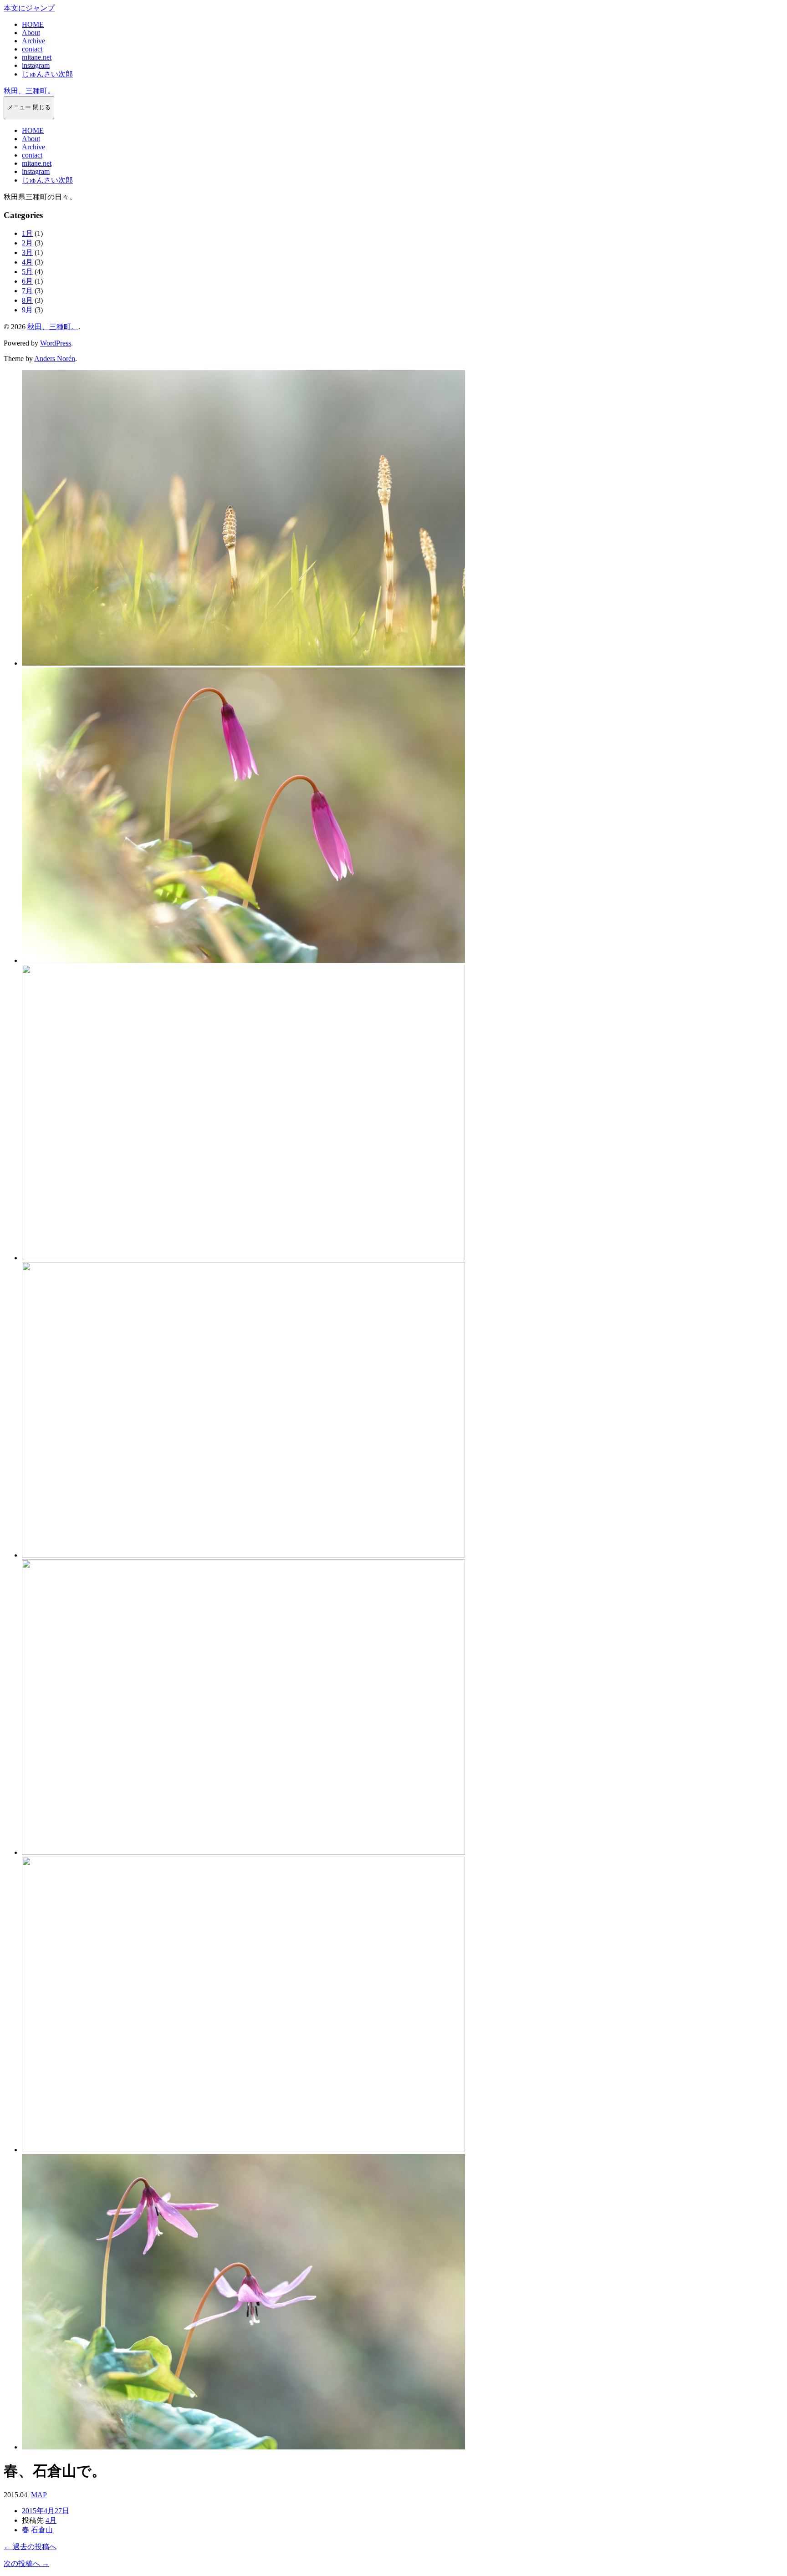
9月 (27, 310)
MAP (39, 2495)
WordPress (56, 343)
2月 (27, 243)
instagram (36, 65)
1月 (27, 233)
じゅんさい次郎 (47, 74)
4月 (27, 262)
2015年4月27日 (46, 2511)
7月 (27, 291)
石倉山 (42, 2530)
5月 (27, 272)
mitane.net (37, 57)
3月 (27, 252)
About (31, 33)
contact (32, 49)
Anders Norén (55, 359)
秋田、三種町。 (29, 91)
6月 (27, 281)
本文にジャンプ (29, 8)
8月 (27, 300)
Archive (33, 41)
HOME (33, 24)
